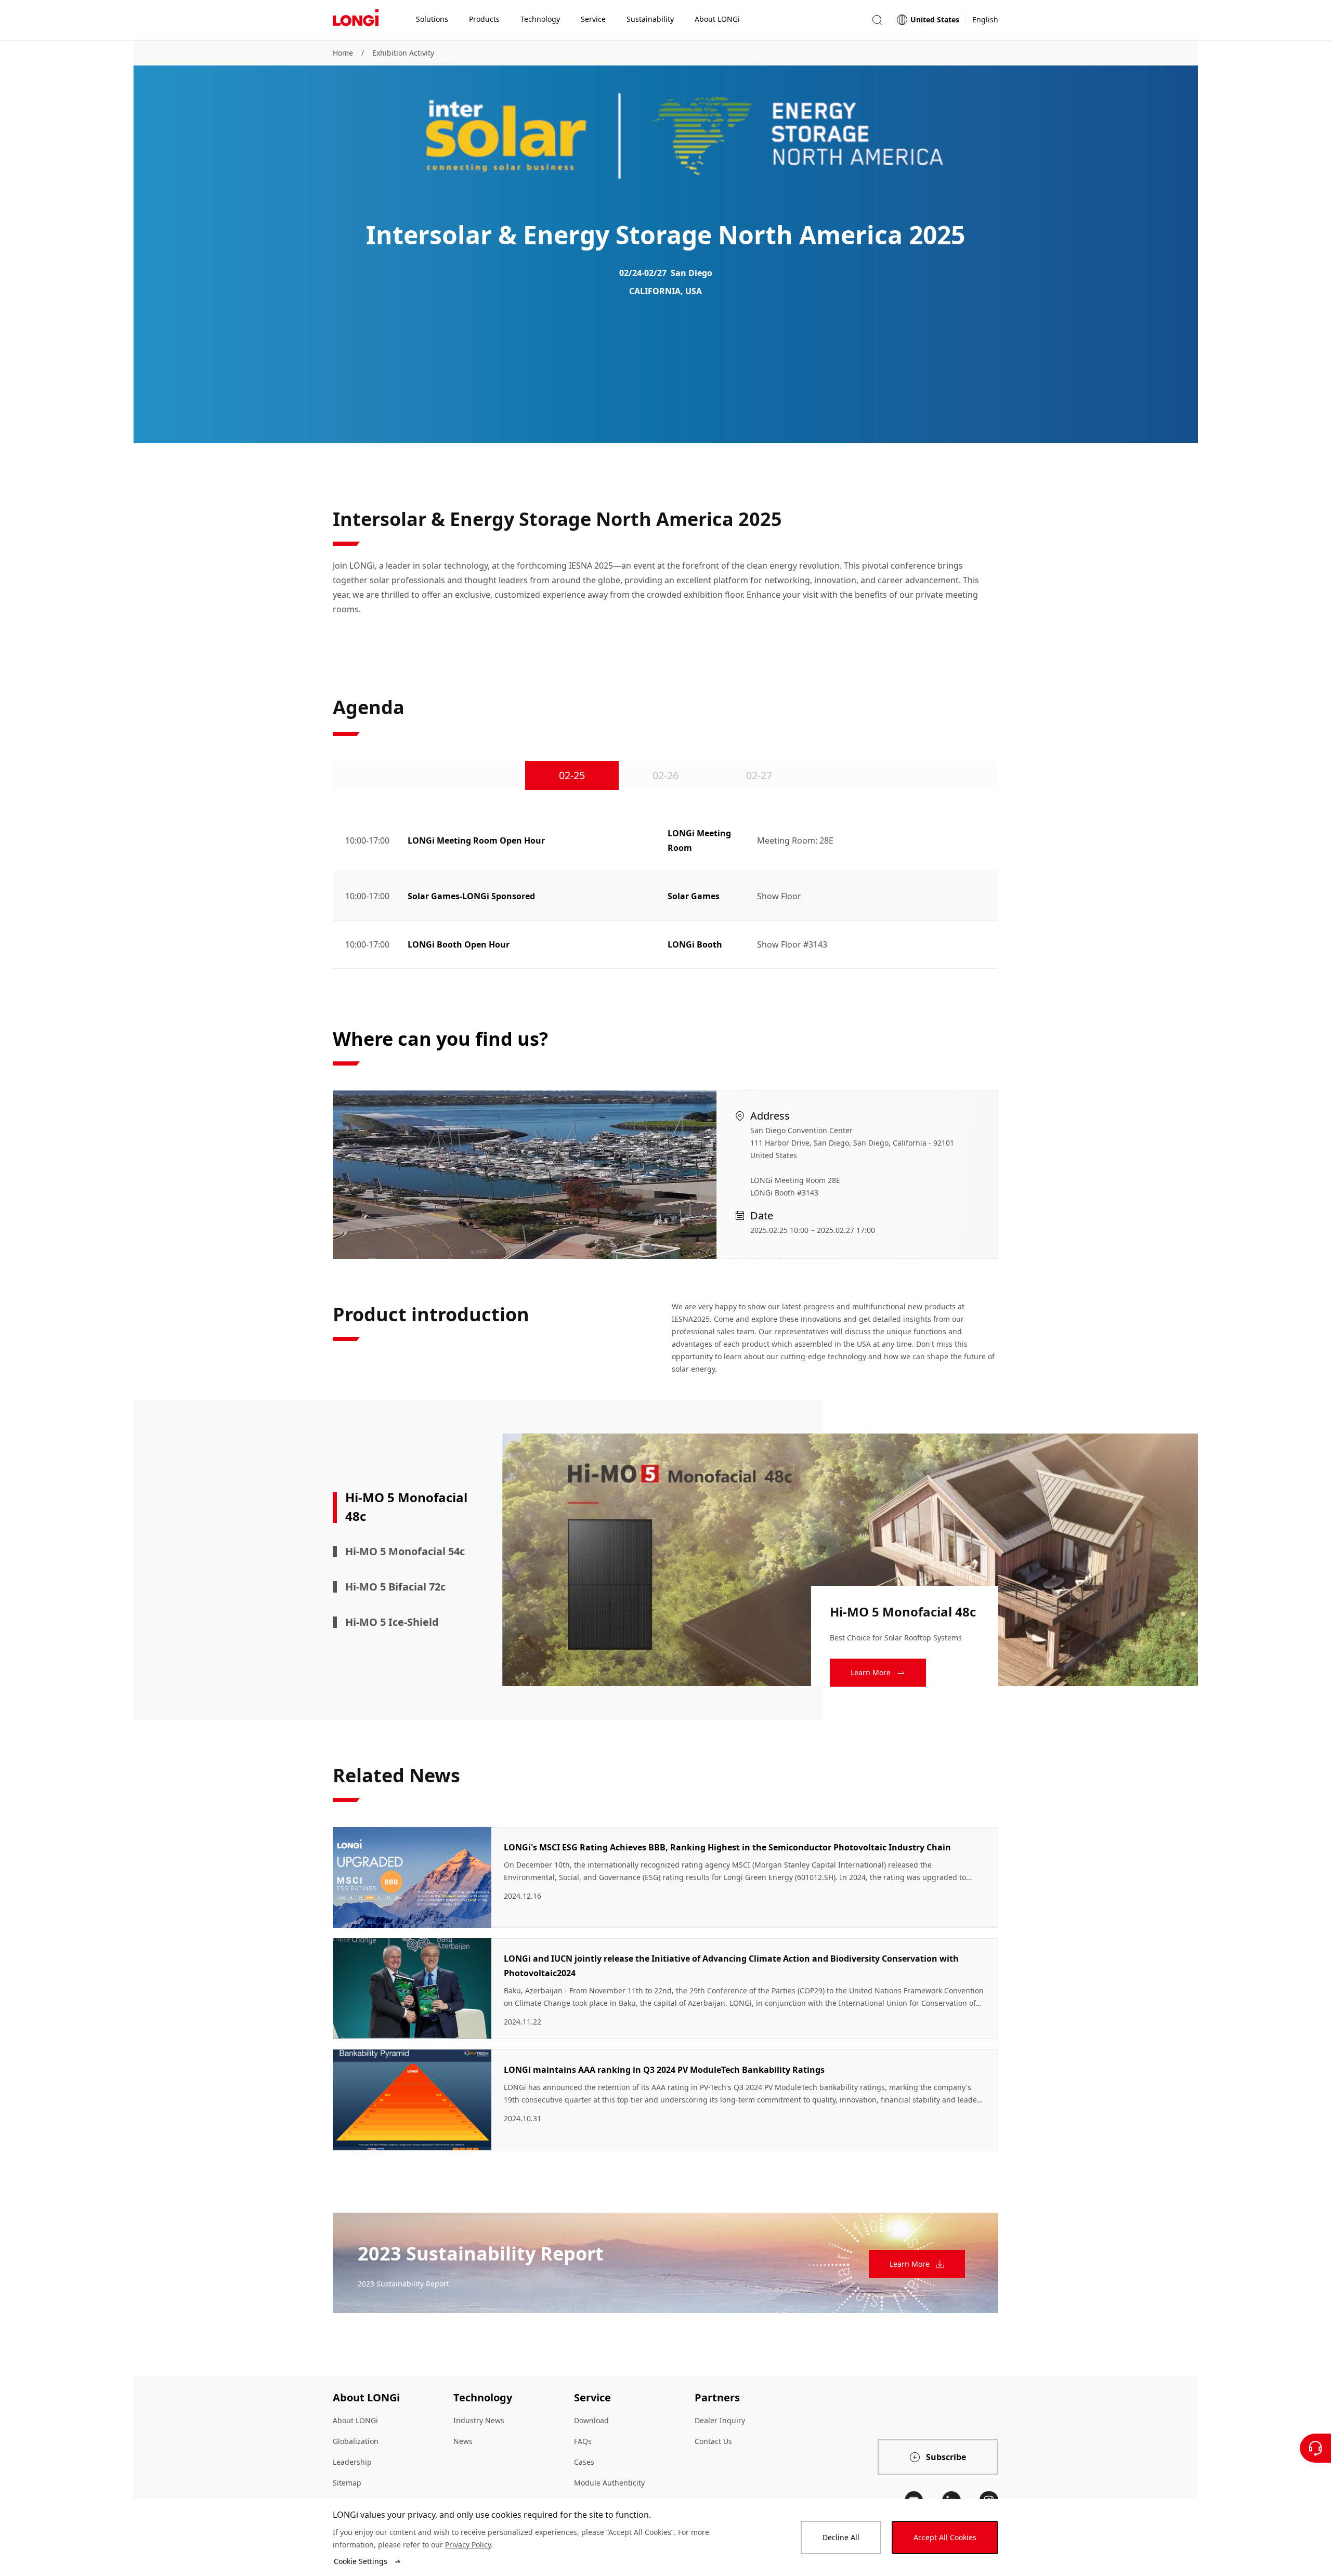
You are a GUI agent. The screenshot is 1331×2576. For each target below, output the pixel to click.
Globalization (356, 2441)
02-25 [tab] (572, 775)
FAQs (583, 2441)
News (463, 2441)
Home (343, 53)
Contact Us (713, 2441)
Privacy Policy (468, 2545)
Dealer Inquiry (720, 2420)
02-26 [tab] (665, 775)
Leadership (352, 2462)
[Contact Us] (1315, 2448)
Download (591, 2420)
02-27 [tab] (759, 775)
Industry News (479, 2420)
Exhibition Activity (403, 53)
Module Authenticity (609, 2483)
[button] (877, 20)
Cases (584, 2462)
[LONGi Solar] (356, 20)
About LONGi (355, 2420)
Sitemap (347, 2483)
